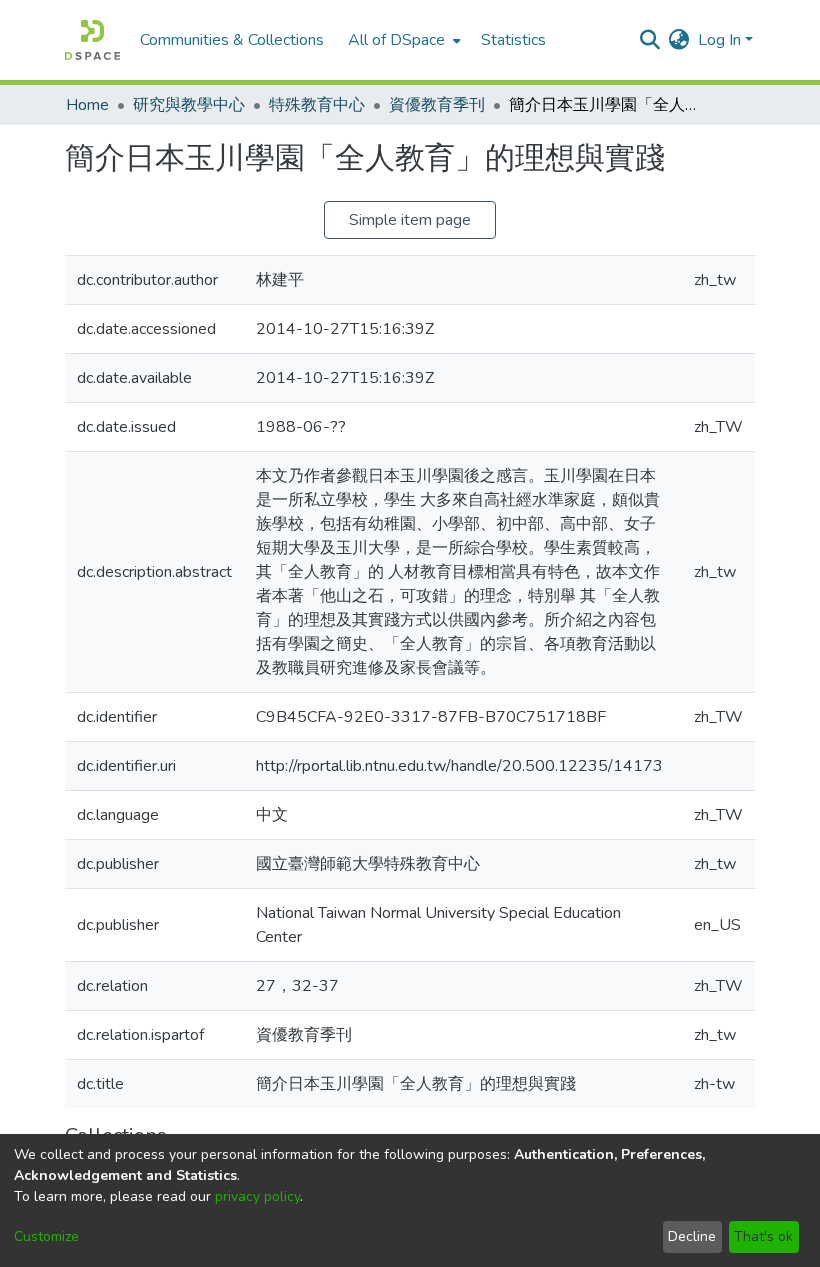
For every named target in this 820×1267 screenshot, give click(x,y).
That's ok (763, 1236)
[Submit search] (650, 40)
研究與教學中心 (189, 105)
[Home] (92, 40)
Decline (692, 1236)
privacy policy (257, 1196)
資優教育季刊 (437, 105)
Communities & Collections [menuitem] (232, 40)
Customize (46, 1236)
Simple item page (410, 220)
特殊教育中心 (317, 105)
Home (87, 105)
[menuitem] (402, 40)
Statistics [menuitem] (513, 40)
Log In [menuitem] (719, 40)
